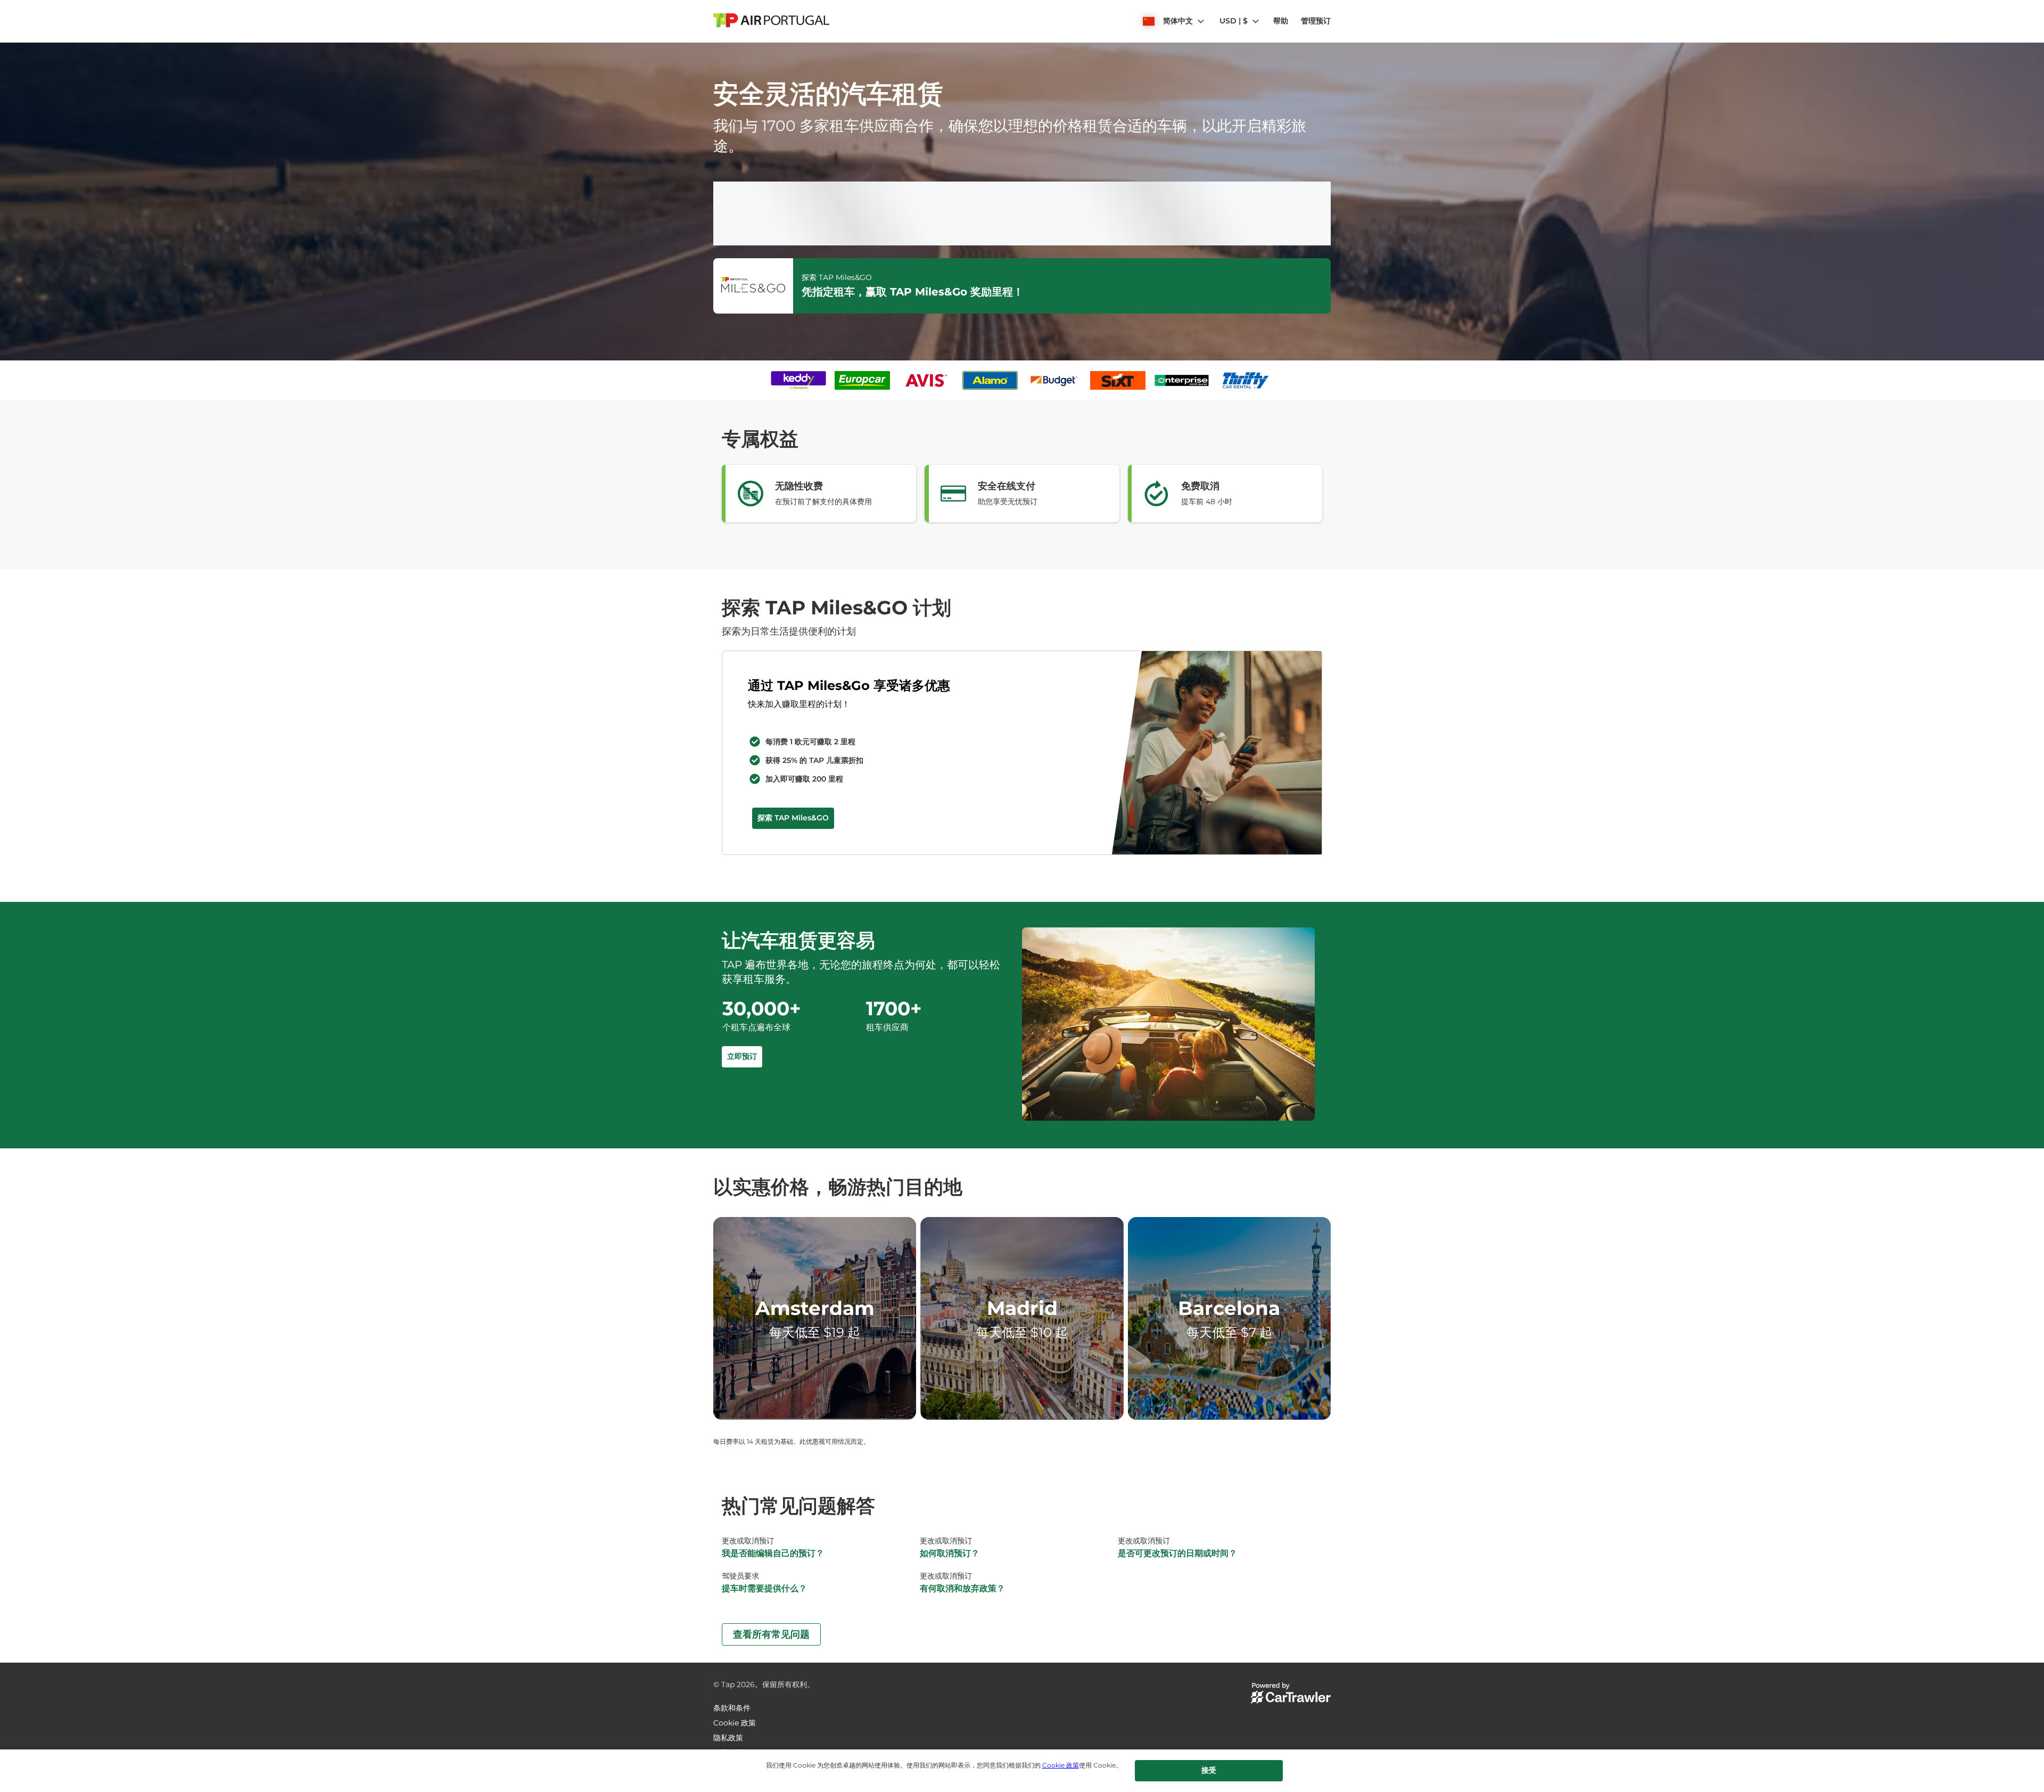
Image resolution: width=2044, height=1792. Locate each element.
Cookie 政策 (1061, 1765)
